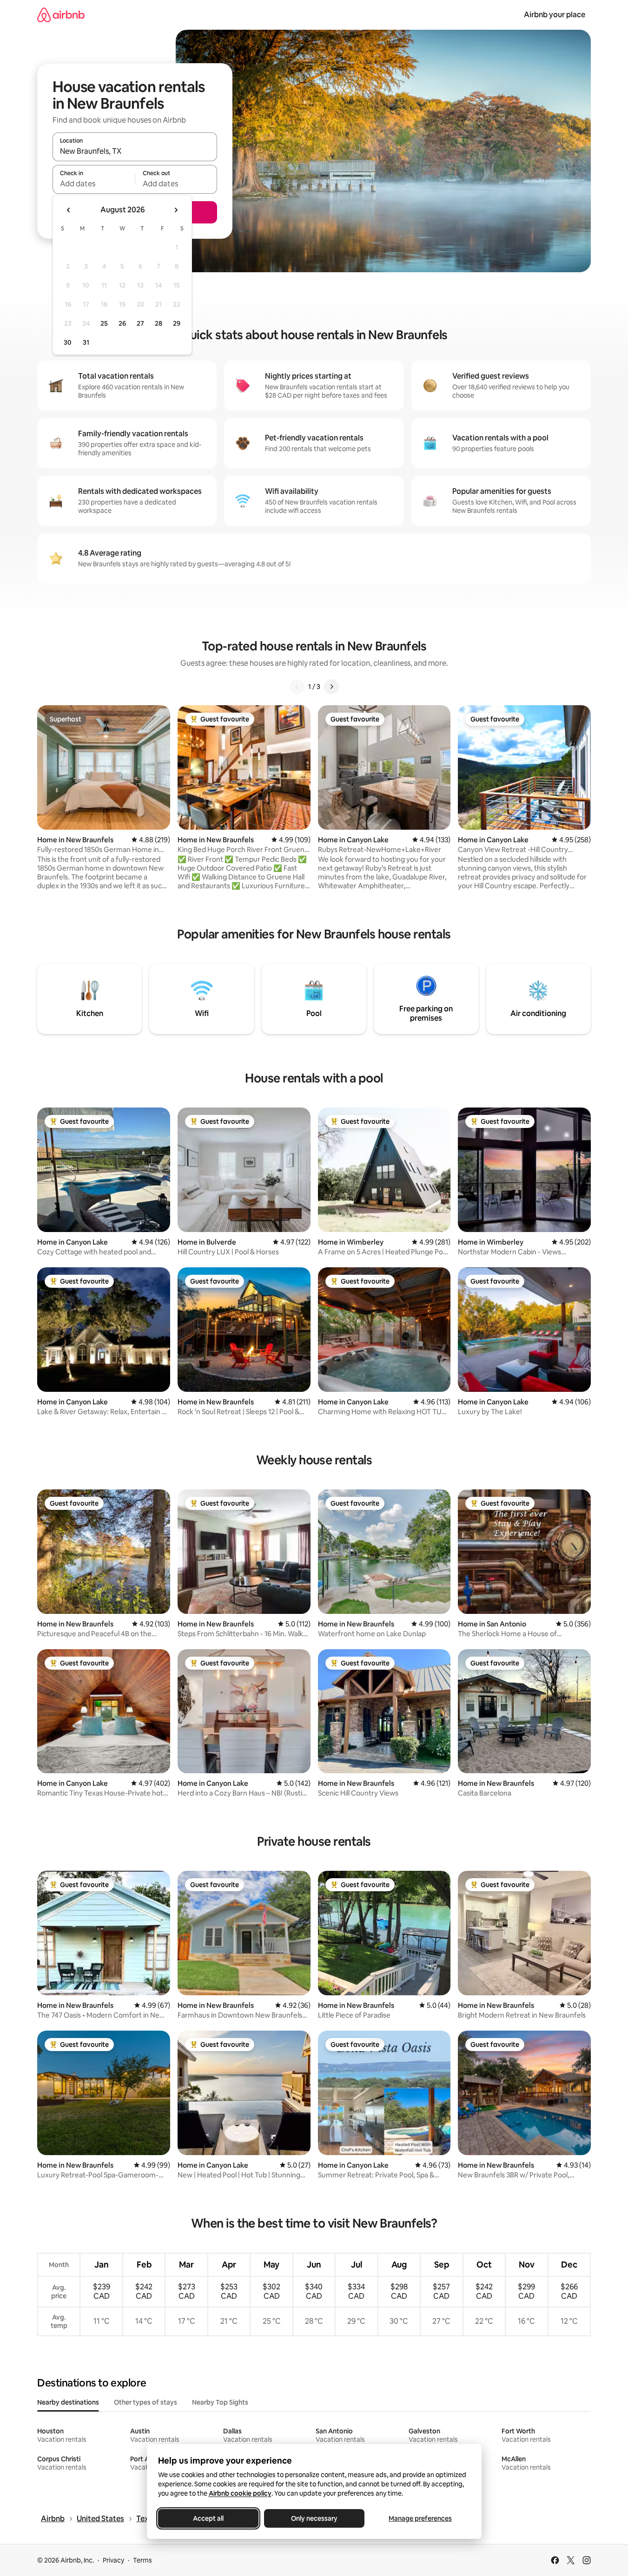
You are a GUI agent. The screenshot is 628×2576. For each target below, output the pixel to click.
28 (159, 323)
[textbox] (94, 184)
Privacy (113, 2560)
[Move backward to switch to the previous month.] (69, 210)
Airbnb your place (555, 15)
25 (104, 323)
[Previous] (297, 687)
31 (86, 342)
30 (68, 342)
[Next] (331, 687)
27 (140, 323)
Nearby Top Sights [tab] (220, 2402)
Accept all (208, 2518)
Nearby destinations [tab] (68, 2402)
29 (177, 323)
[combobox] (135, 151)
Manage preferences (420, 2518)
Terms (142, 2560)
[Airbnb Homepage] (61, 15)
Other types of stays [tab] (145, 2402)
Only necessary (314, 2518)
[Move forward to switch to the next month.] (176, 210)
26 (122, 323)
